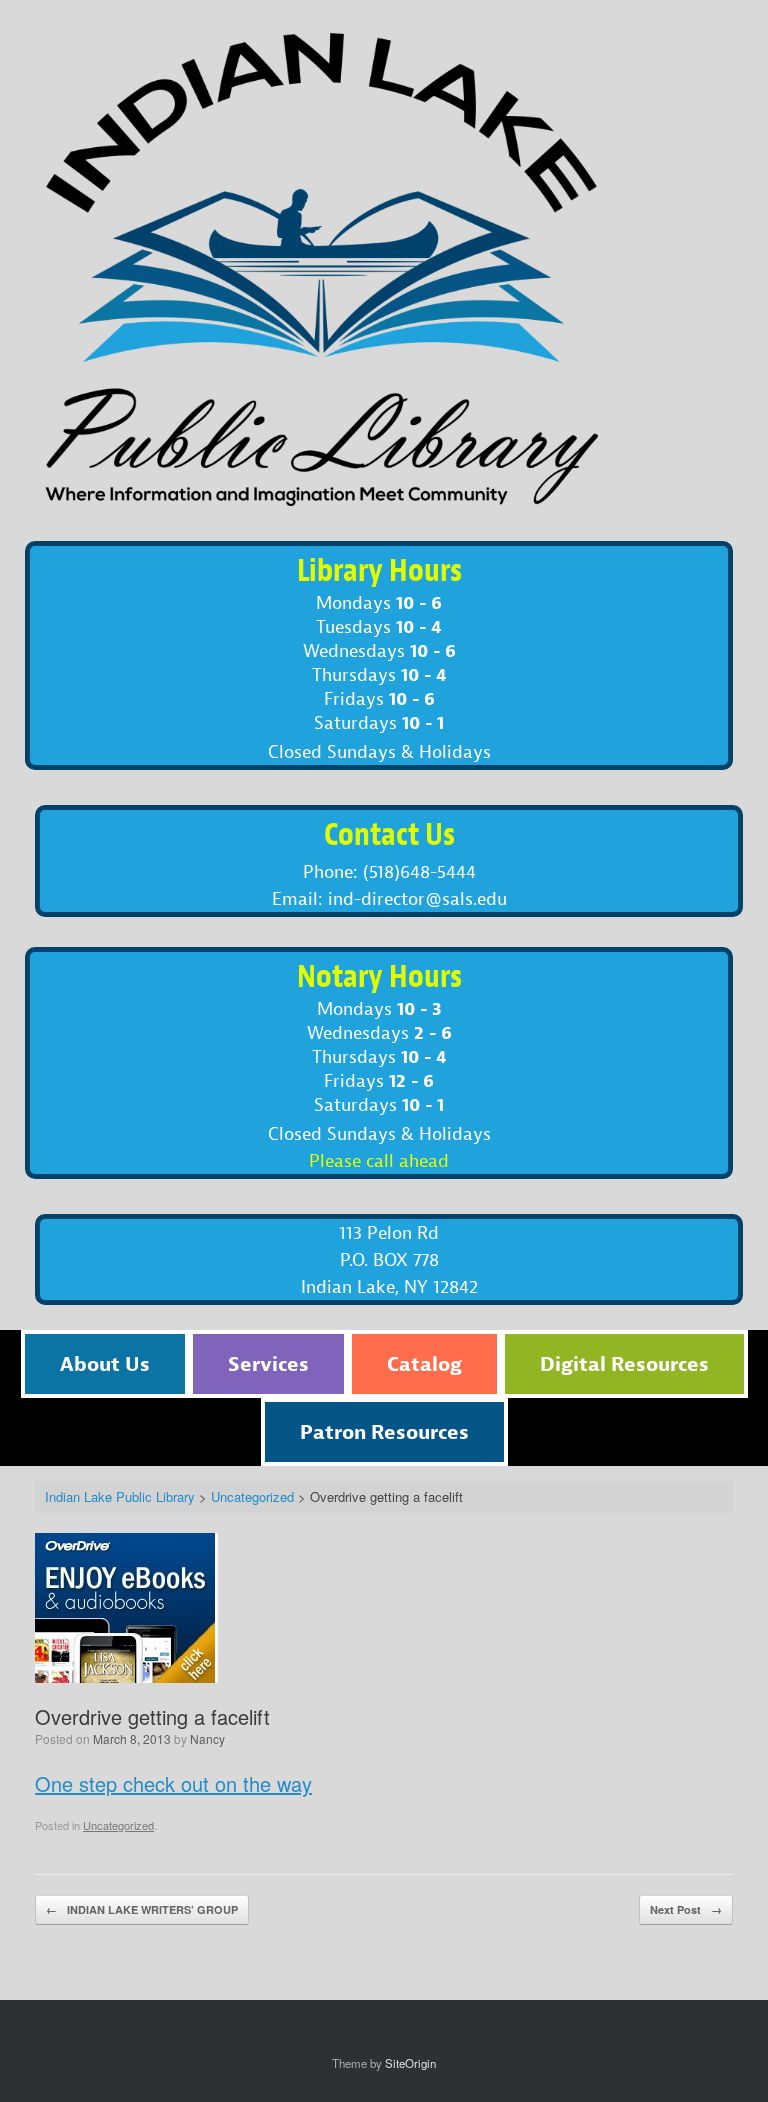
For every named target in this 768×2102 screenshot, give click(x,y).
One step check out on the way (173, 1783)
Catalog (424, 1363)
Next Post (686, 1909)
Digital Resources (624, 1363)
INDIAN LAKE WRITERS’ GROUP (142, 1909)
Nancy (207, 1738)
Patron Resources (384, 1431)
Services (268, 1363)
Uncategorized (118, 1825)
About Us (105, 1363)
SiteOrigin (410, 2063)
